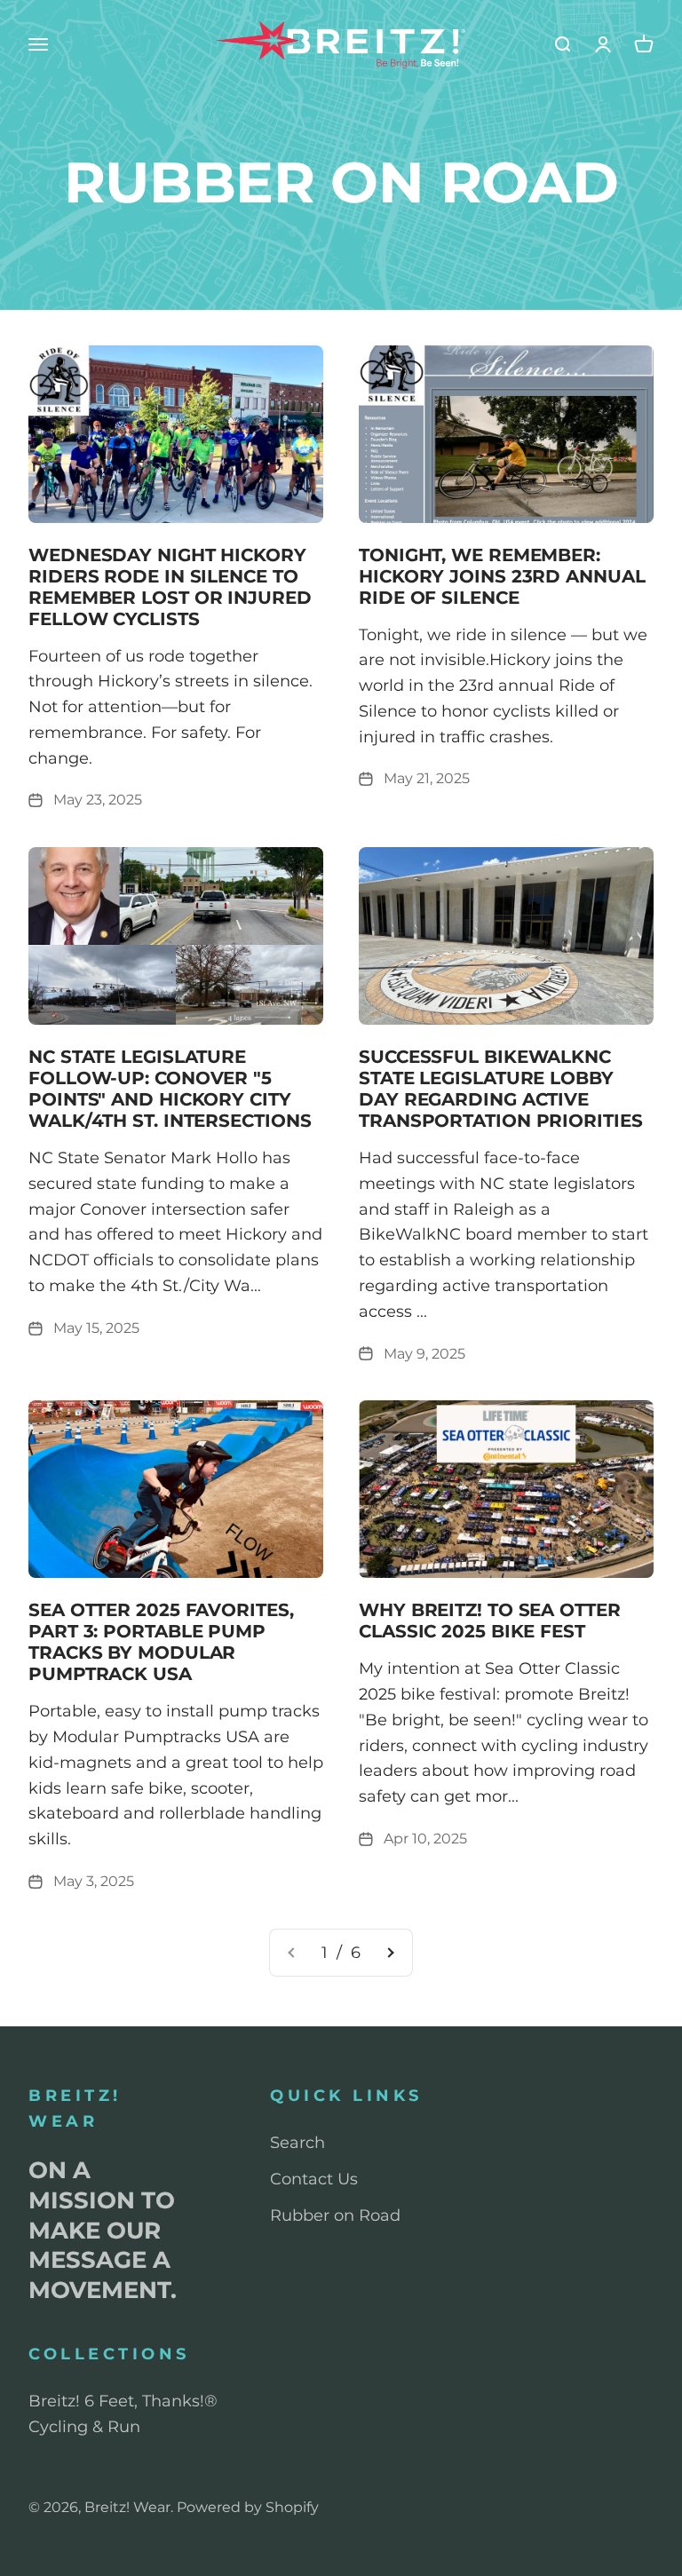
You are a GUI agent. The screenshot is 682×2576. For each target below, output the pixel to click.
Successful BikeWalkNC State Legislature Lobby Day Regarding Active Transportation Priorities (501, 1089)
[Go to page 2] (390, 1953)
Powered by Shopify (248, 2507)
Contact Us (314, 2179)
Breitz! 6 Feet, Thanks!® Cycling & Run (123, 2414)
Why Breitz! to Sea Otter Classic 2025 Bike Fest (490, 1621)
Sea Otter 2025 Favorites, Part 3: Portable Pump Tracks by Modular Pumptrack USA (161, 1642)
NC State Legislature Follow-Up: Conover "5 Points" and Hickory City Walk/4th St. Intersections (170, 1089)
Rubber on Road (335, 2215)
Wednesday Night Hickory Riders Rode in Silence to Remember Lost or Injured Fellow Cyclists (170, 587)
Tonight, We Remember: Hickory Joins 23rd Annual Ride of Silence (502, 576)
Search (297, 2143)
